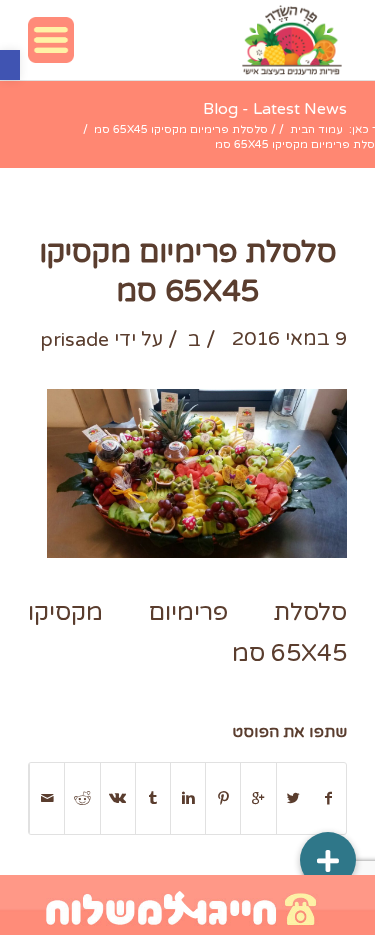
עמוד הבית (316, 129)
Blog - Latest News (275, 109)
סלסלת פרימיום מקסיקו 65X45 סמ (181, 129)
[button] (10, 65)
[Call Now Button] (187, 905)
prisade (74, 340)
